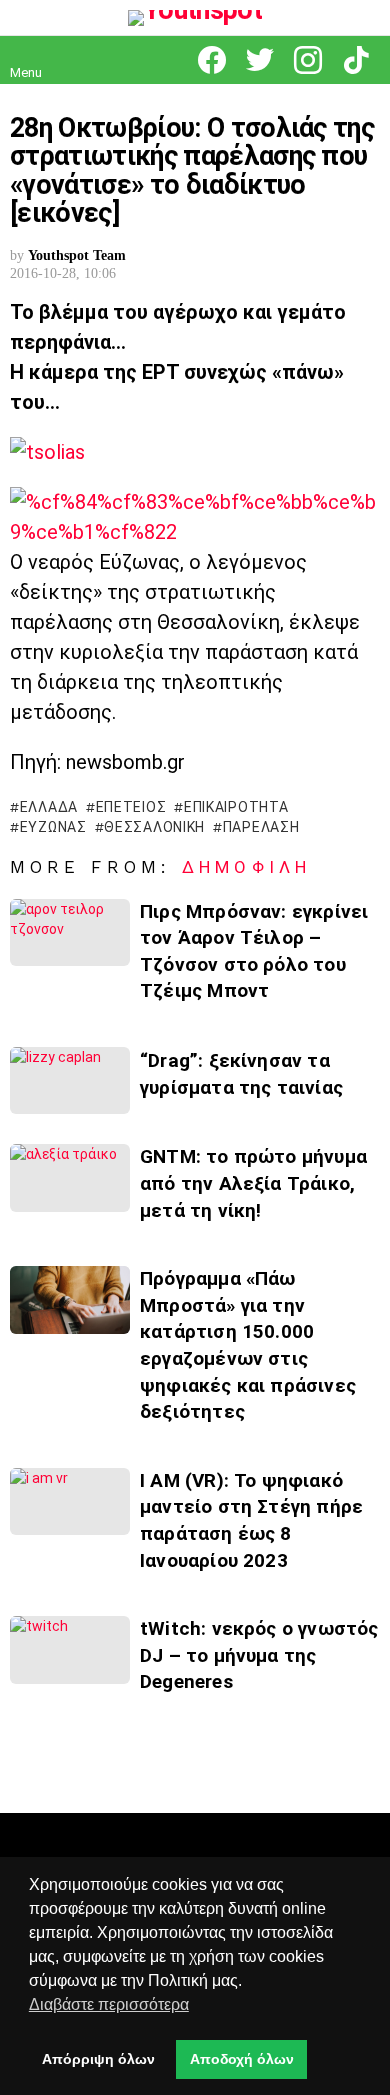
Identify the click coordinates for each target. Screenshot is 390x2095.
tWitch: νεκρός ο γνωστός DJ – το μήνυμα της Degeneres (259, 1655)
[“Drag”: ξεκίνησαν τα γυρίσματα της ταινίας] (70, 1080)
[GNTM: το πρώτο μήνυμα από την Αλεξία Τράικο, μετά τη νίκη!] (70, 1177)
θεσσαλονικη (154, 827)
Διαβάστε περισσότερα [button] (109, 2004)
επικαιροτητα (236, 807)
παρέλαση (261, 827)
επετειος (131, 807)
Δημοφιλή (246, 867)
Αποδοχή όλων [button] (242, 2059)
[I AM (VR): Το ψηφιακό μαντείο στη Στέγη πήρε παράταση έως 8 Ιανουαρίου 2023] (70, 1501)
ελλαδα (49, 807)
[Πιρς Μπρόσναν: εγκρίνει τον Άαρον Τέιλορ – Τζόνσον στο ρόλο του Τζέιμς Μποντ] (70, 932)
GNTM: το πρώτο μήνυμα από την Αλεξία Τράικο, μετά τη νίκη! (253, 1183)
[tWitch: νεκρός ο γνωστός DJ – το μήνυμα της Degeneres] (70, 1649)
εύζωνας (53, 827)
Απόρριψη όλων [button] (98, 2059)
